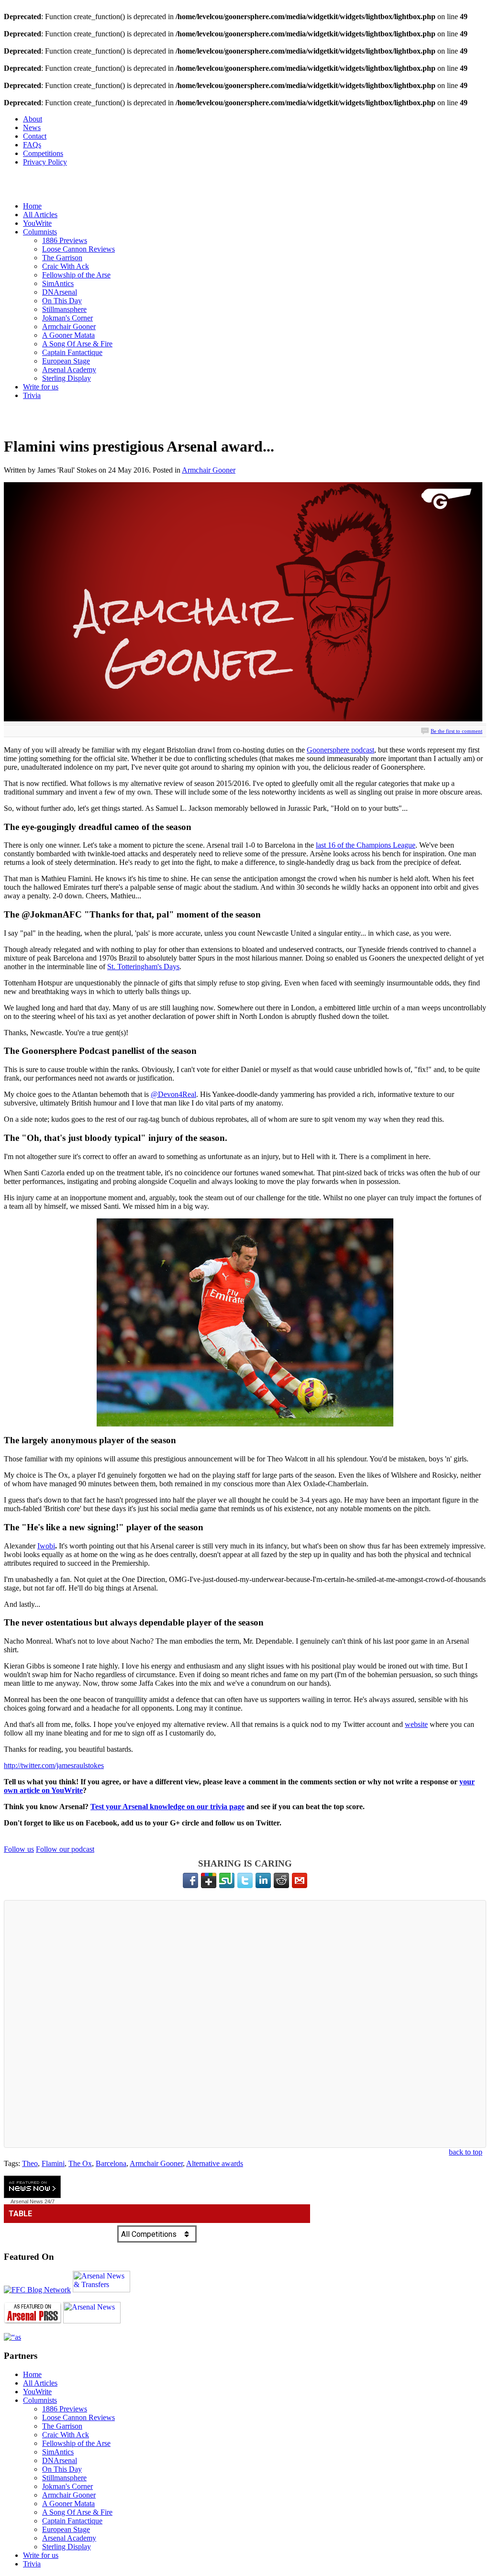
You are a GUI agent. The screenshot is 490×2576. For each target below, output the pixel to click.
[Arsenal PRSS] (33, 2321)
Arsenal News (27, 2201)
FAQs (32, 145)
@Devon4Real (173, 1094)
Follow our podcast (65, 1849)
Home (32, 206)
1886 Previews (65, 240)
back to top (466, 2152)
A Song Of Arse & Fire (77, 344)
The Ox (80, 2163)
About (33, 119)
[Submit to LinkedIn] (263, 1880)
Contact (35, 136)
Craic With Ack (66, 266)
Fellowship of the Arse (76, 275)
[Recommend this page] (300, 1880)
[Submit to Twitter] (245, 1880)
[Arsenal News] (92, 2321)
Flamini (53, 2163)
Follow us (19, 1849)
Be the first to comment (457, 731)
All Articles (40, 215)
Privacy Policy (45, 162)
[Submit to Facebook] (190, 1880)
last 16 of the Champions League (366, 845)
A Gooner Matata (68, 335)
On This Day (62, 301)
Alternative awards (215, 2163)
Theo (30, 2163)
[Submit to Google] (209, 1880)
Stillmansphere (64, 309)
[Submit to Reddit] (281, 1880)
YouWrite (37, 223)
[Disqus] (245, 2024)
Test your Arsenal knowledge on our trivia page (167, 1807)
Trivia (32, 395)
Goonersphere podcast (340, 750)
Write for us (41, 387)
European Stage (66, 361)
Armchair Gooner (69, 326)
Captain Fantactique (72, 352)
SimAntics (58, 283)
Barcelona (111, 2163)
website (416, 1724)
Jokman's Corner (67, 318)
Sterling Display (67, 378)
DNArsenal (60, 292)
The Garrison (62, 258)
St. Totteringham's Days (143, 967)
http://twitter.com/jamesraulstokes (54, 1765)
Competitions (43, 153)
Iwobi (46, 1546)
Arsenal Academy (69, 370)
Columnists (40, 232)
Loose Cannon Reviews (78, 249)
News (32, 127)
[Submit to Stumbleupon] (227, 1880)
